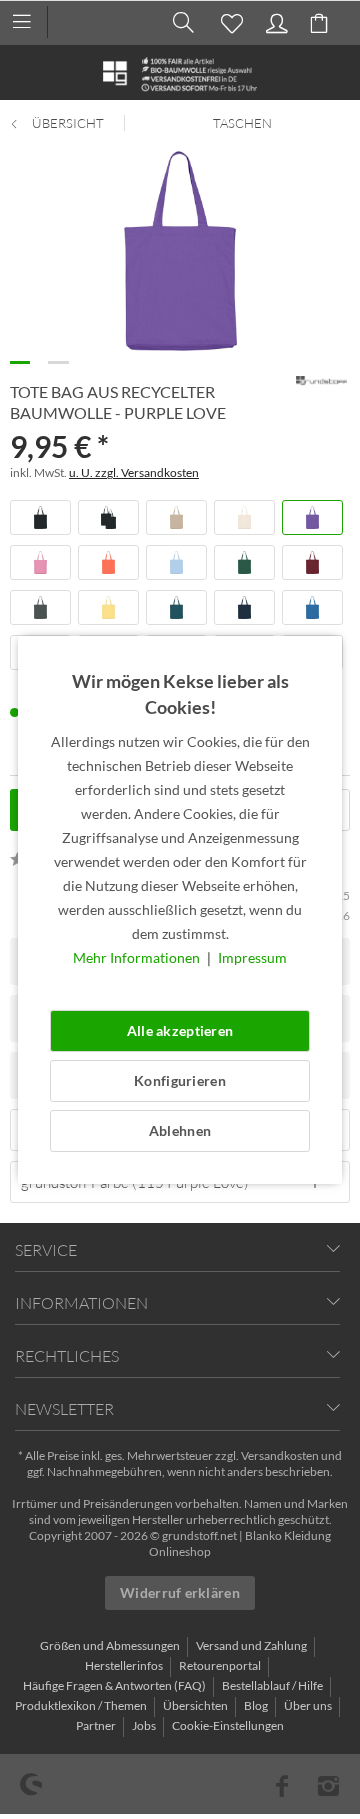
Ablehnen (180, 1130)
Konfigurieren (180, 1080)
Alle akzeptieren (180, 1030)
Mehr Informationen (138, 957)
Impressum (252, 957)
